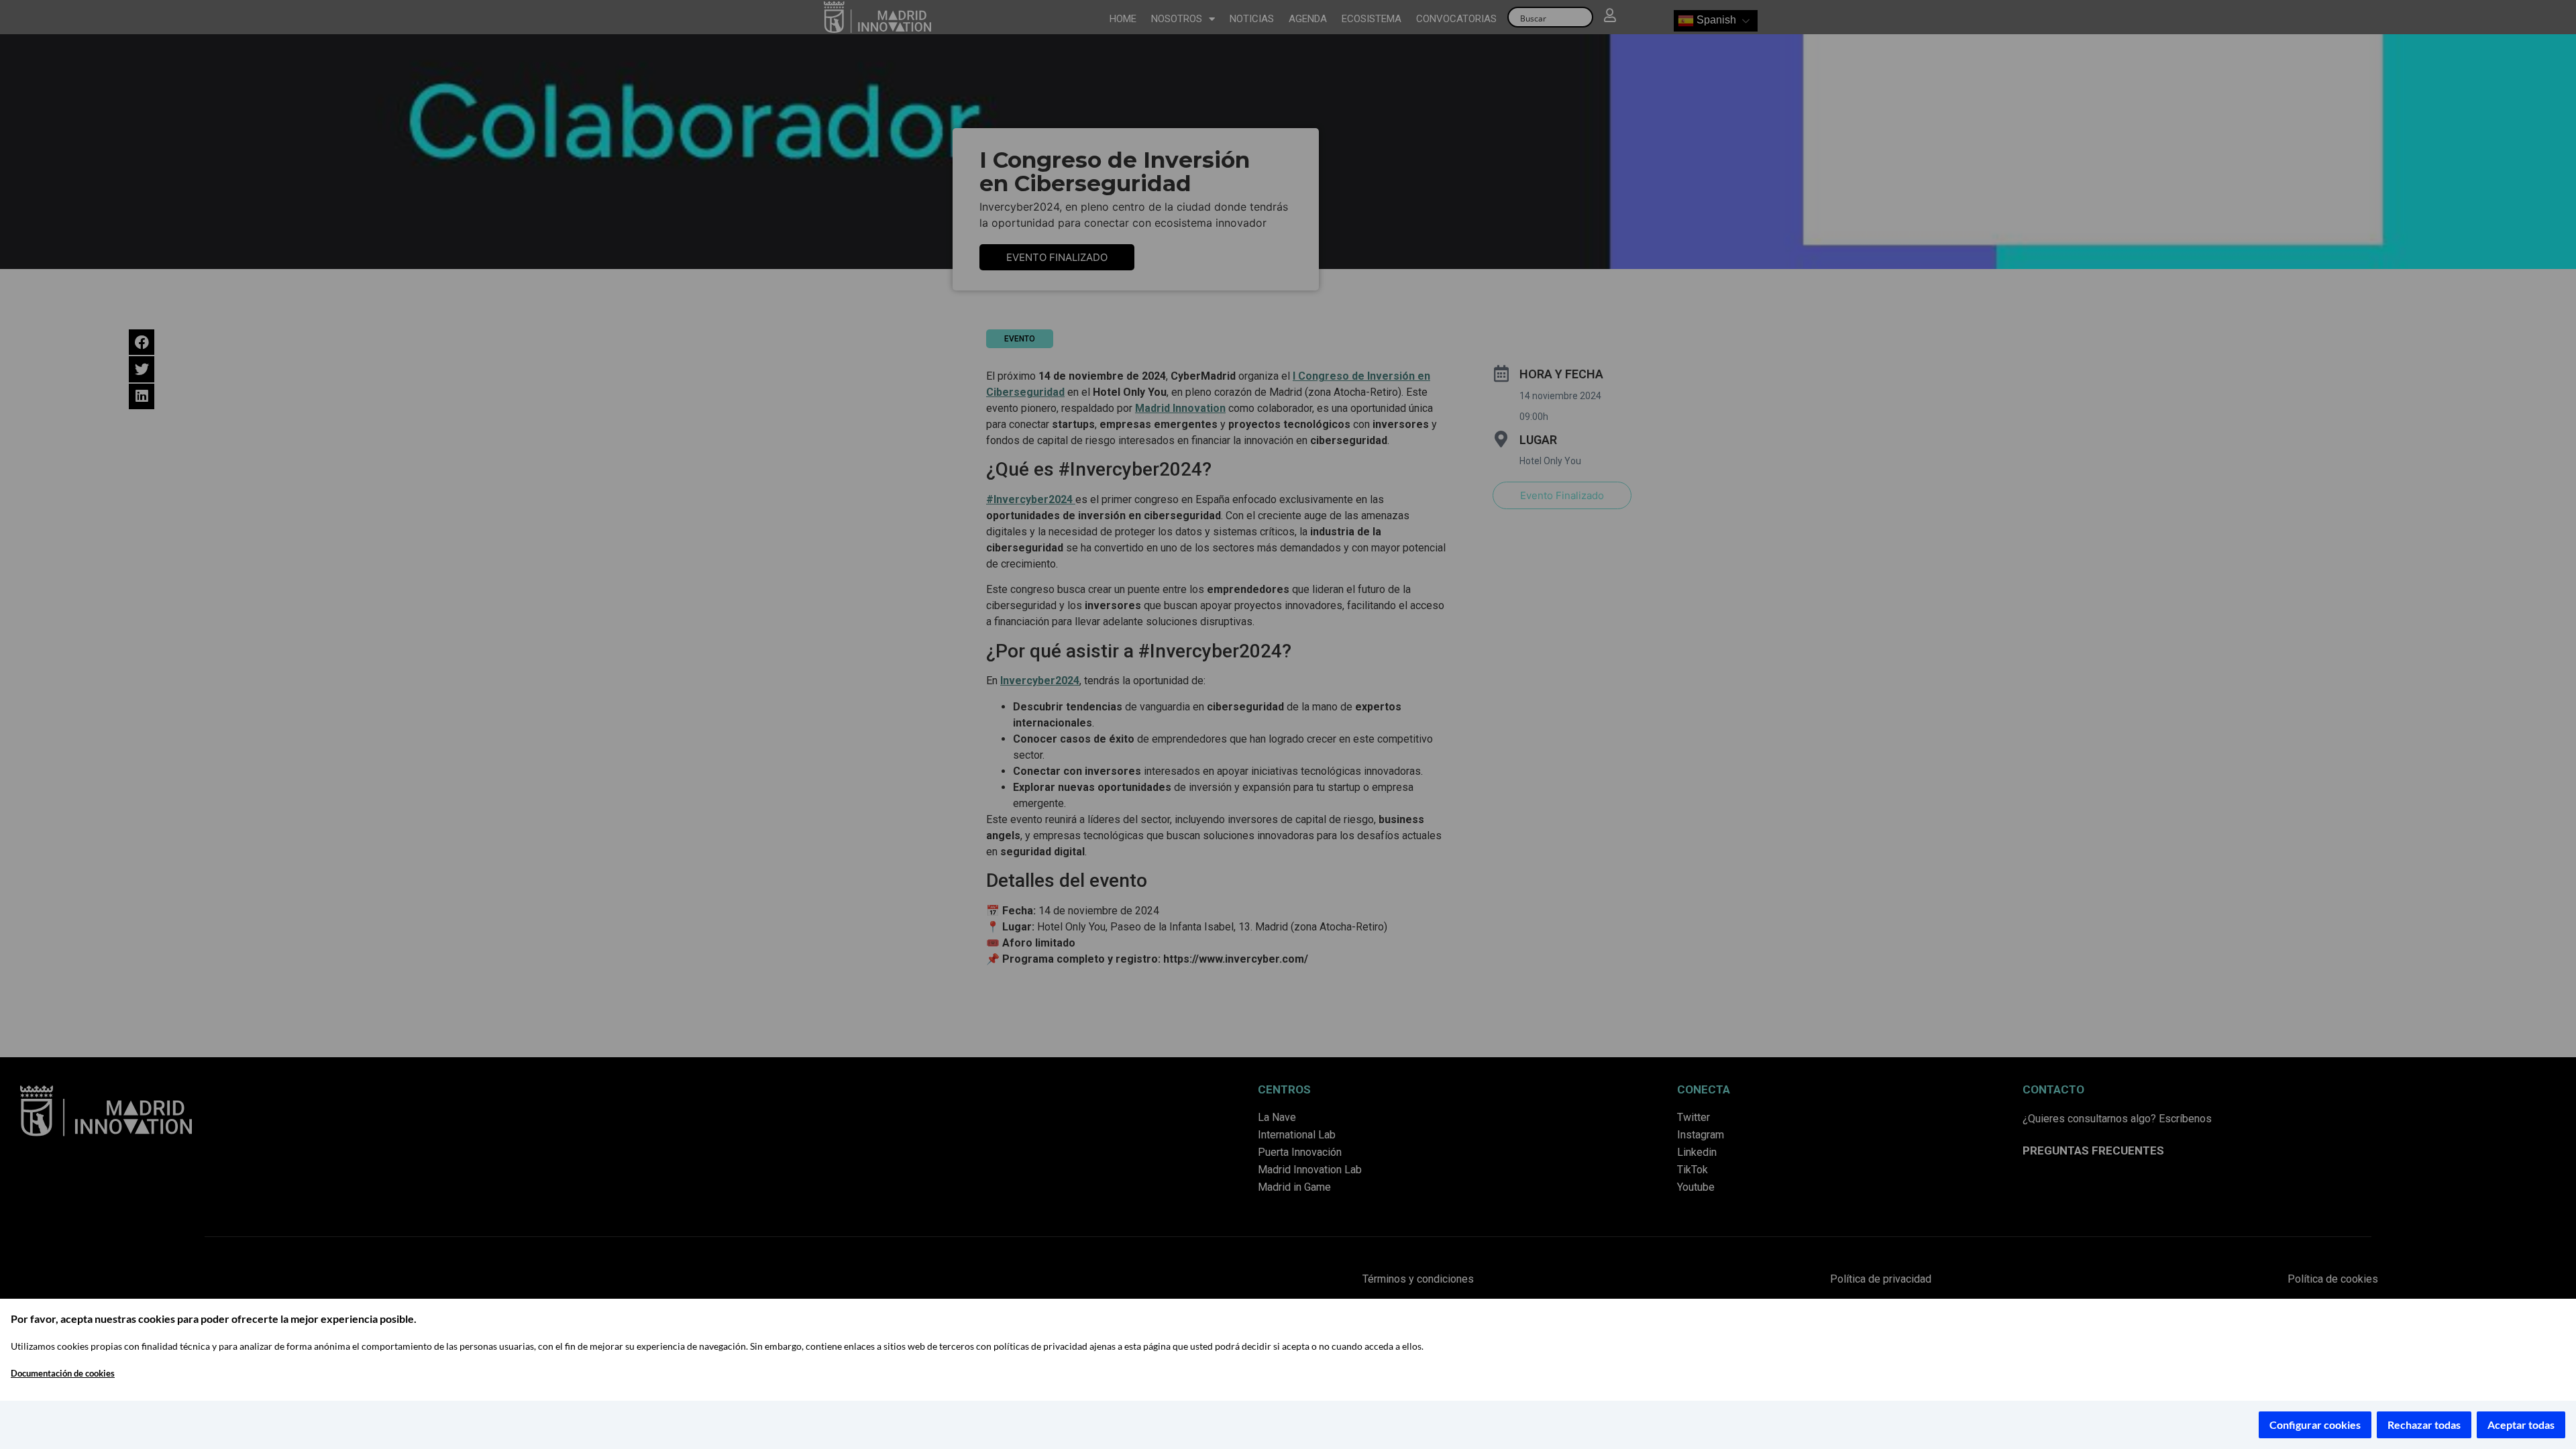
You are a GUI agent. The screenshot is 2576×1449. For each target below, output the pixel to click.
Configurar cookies (2315, 1425)
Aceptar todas (2521, 1425)
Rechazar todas (2424, 1425)
